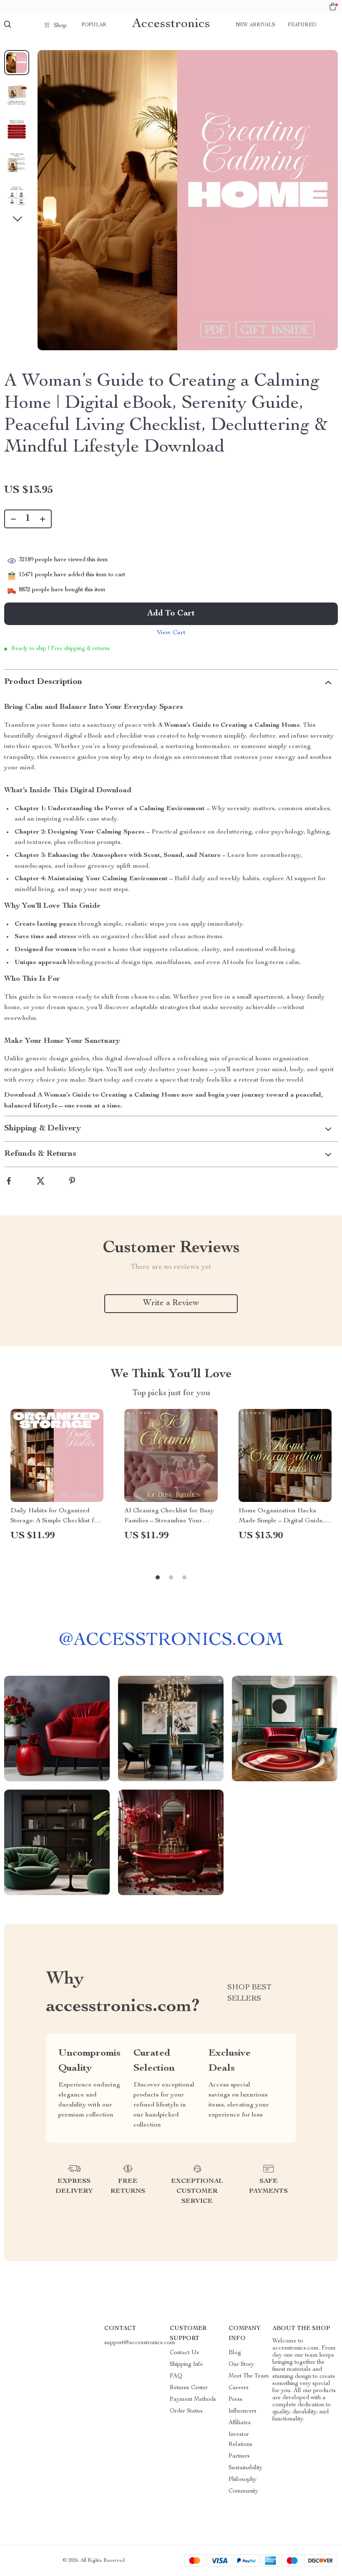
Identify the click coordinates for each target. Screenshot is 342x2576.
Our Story (241, 2365)
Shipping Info (186, 2365)
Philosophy (243, 2480)
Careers (239, 2388)
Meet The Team (249, 2376)
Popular (94, 25)
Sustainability (245, 2468)
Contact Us (184, 2353)
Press (235, 2400)
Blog (235, 2353)
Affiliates (240, 2423)
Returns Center (189, 2388)
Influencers (243, 2411)
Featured (302, 25)
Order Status (186, 2411)
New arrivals (255, 25)
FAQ (176, 2376)
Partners (239, 2456)
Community (243, 2491)
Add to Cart (171, 614)
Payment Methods (193, 2400)
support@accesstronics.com (140, 2343)
